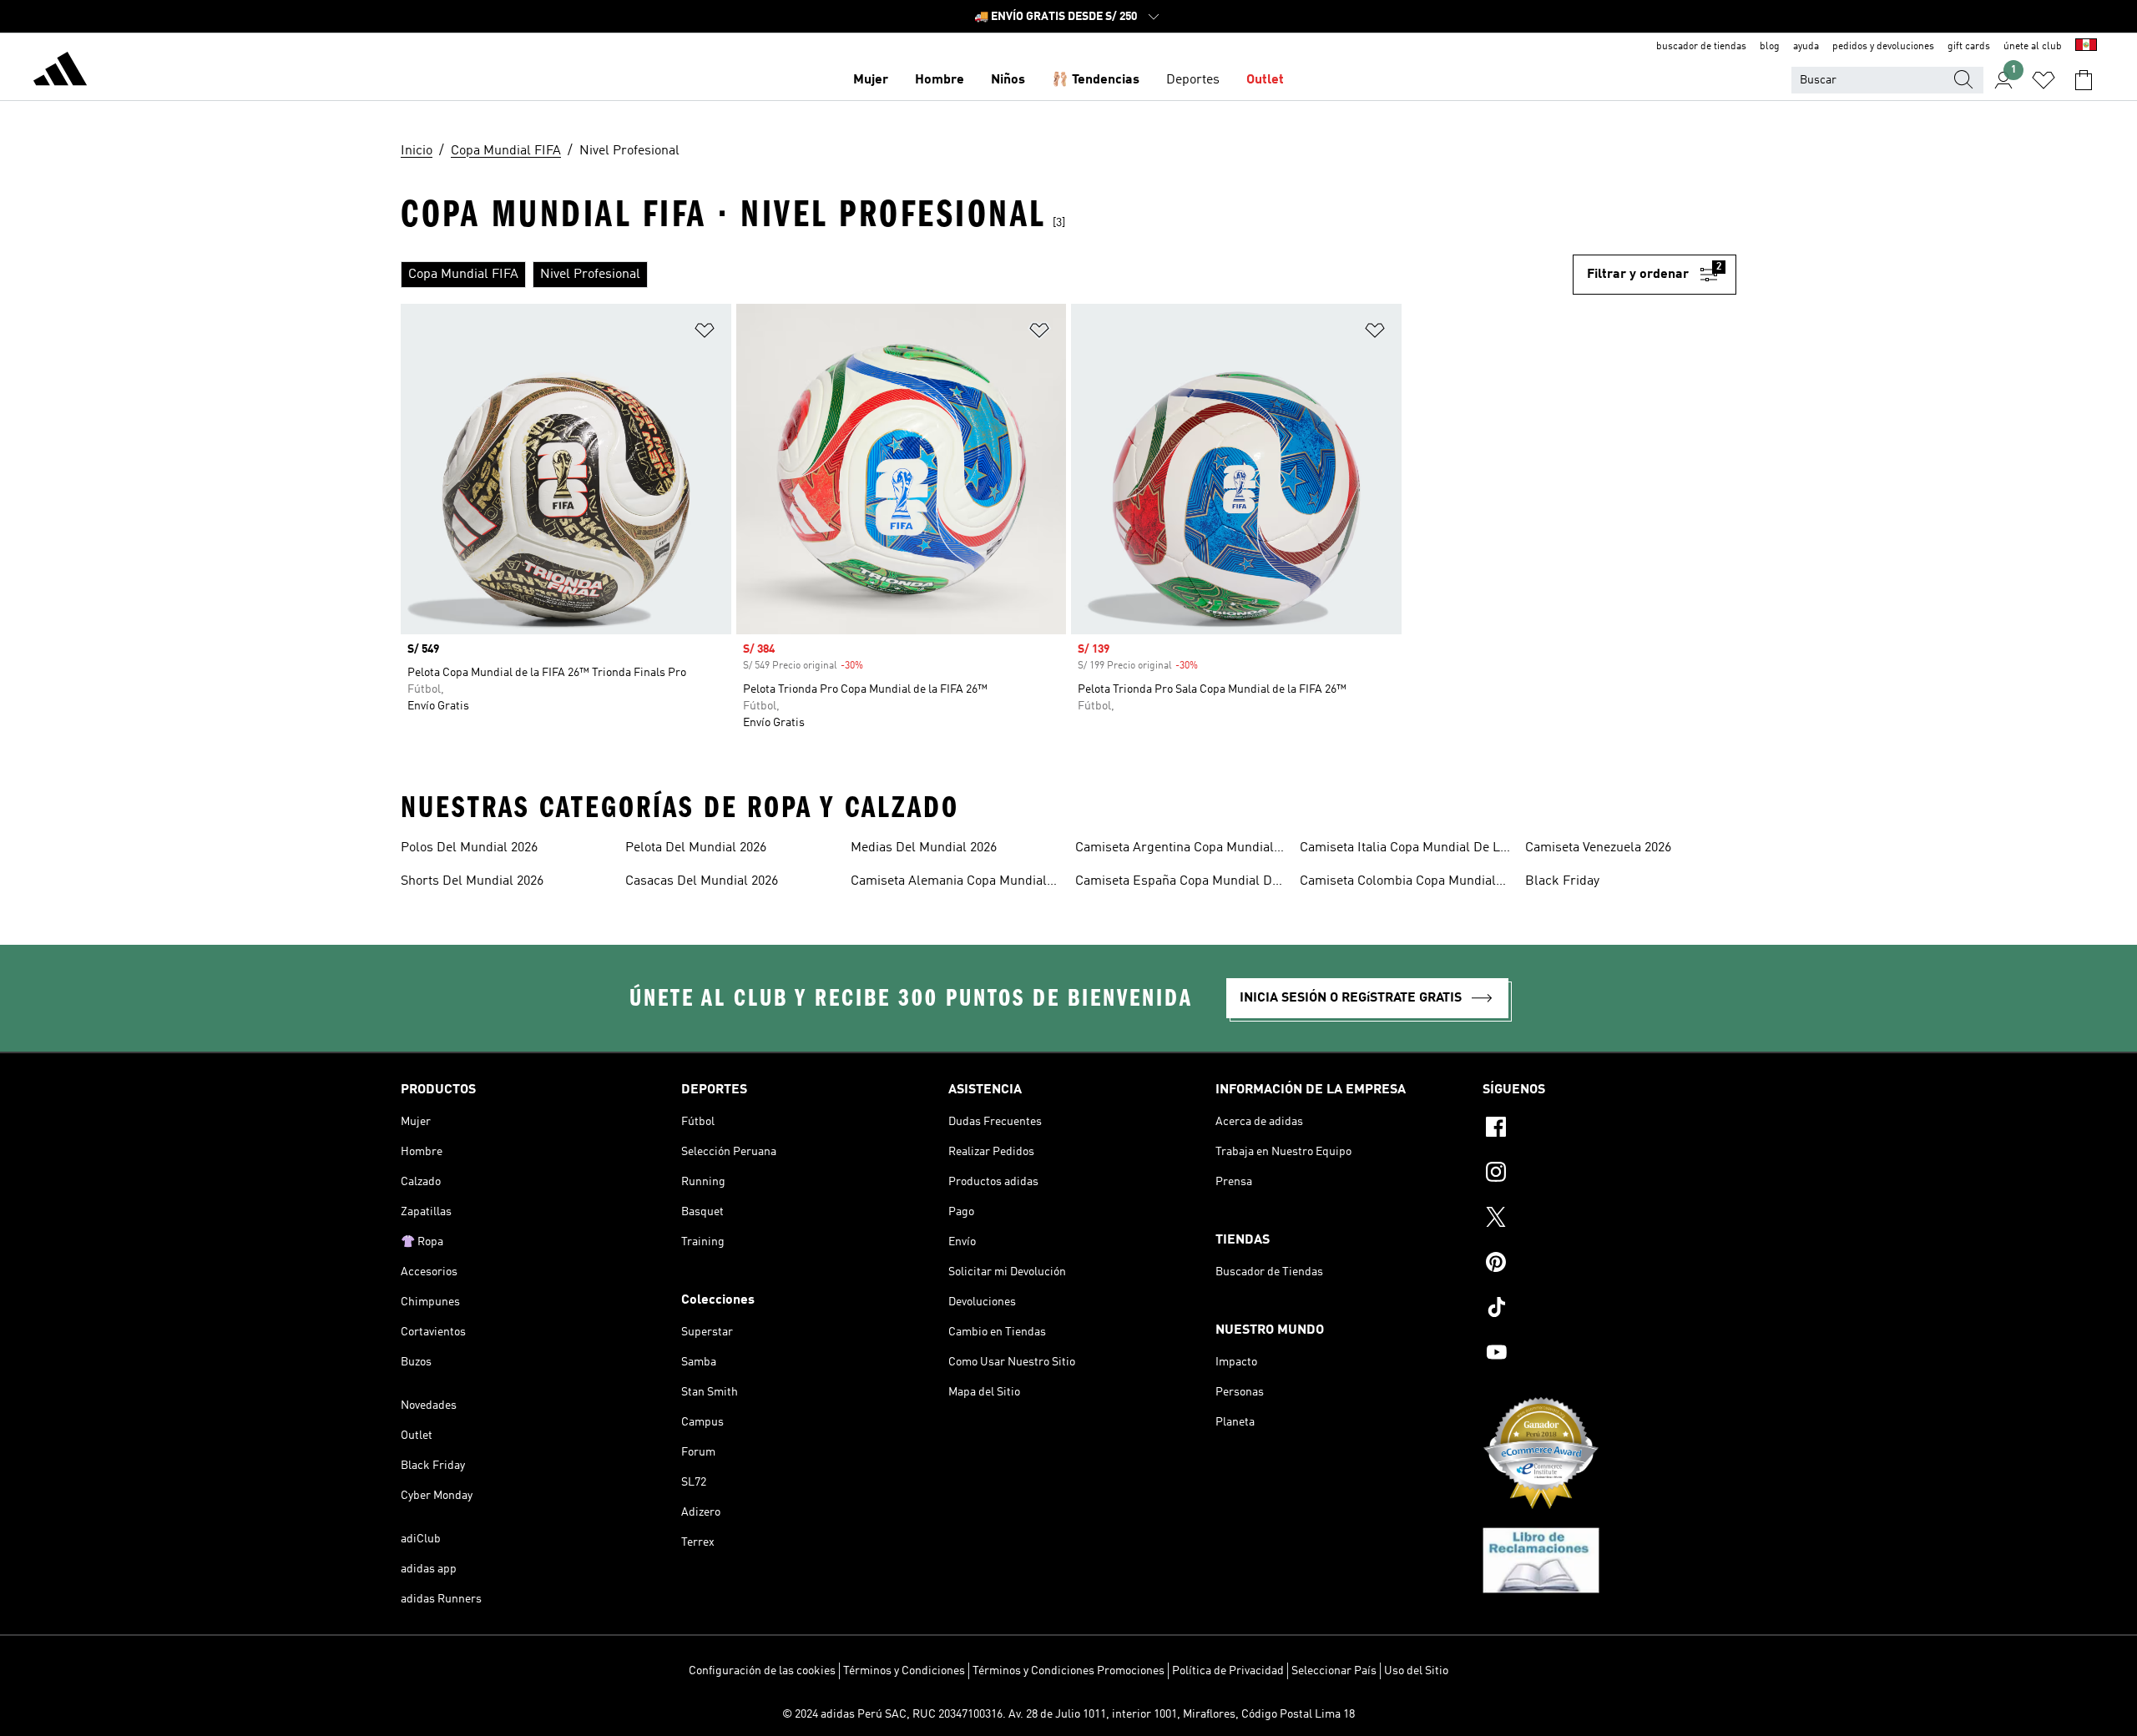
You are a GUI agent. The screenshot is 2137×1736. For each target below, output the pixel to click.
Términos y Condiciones (904, 1671)
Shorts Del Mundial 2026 (472, 881)
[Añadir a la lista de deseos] (705, 333)
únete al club (2033, 47)
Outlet (1265, 80)
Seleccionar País (1334, 1671)
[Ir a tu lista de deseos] (2044, 80)
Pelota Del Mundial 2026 (696, 848)
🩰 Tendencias (1096, 80)
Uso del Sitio (1416, 1671)
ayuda (1806, 47)
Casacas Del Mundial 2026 (702, 881)
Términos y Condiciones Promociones (1068, 1671)
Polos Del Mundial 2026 (469, 848)
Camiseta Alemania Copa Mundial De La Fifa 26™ (949, 883)
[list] (987, 275)
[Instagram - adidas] (1609, 1174)
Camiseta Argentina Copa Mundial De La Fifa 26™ (1175, 850)
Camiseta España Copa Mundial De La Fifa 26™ (1177, 883)
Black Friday (1562, 881)
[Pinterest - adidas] (1609, 1264)
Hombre (940, 80)
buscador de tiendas (1701, 47)
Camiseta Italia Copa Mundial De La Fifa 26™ (1403, 850)
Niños (1008, 80)
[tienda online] (60, 72)
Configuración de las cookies (762, 1671)
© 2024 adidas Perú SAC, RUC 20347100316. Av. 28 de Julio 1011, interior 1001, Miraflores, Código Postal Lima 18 (1068, 1714)
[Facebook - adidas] (1609, 1129)
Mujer (871, 80)
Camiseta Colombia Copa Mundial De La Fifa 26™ (1398, 883)
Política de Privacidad (1228, 1671)
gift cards (1969, 47)
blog (1770, 47)
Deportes (1193, 80)
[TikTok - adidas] (1609, 1310)
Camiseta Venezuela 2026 (1598, 848)
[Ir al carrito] (2084, 80)
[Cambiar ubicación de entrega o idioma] (2086, 47)
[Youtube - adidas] (1609, 1355)
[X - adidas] (1609, 1219)
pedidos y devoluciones (1883, 47)
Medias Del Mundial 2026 (924, 848)
